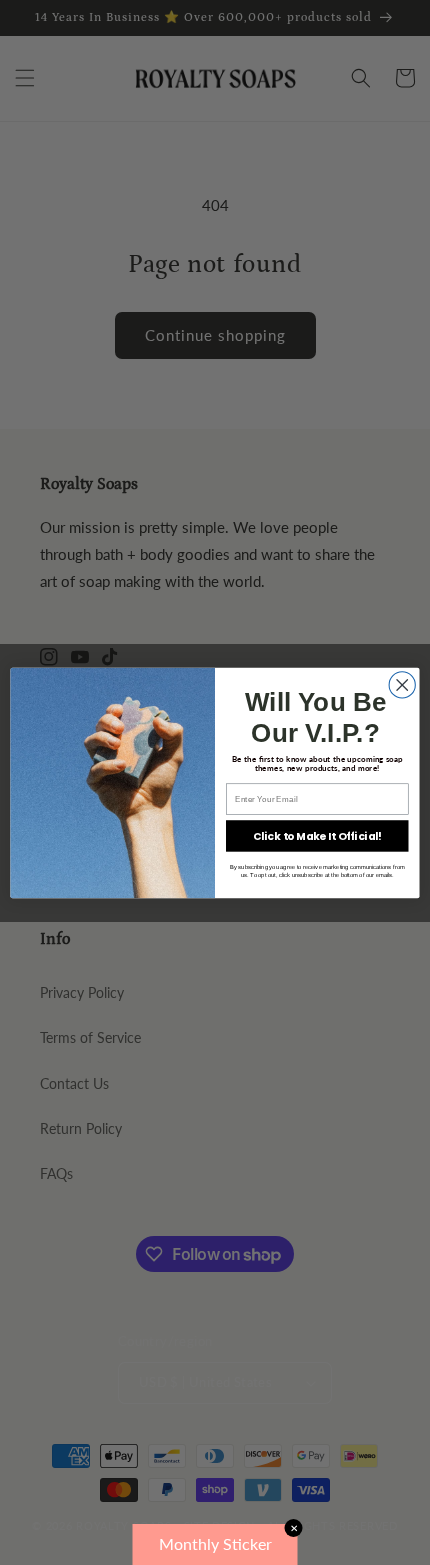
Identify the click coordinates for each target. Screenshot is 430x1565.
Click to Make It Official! (317, 835)
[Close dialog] (402, 684)
